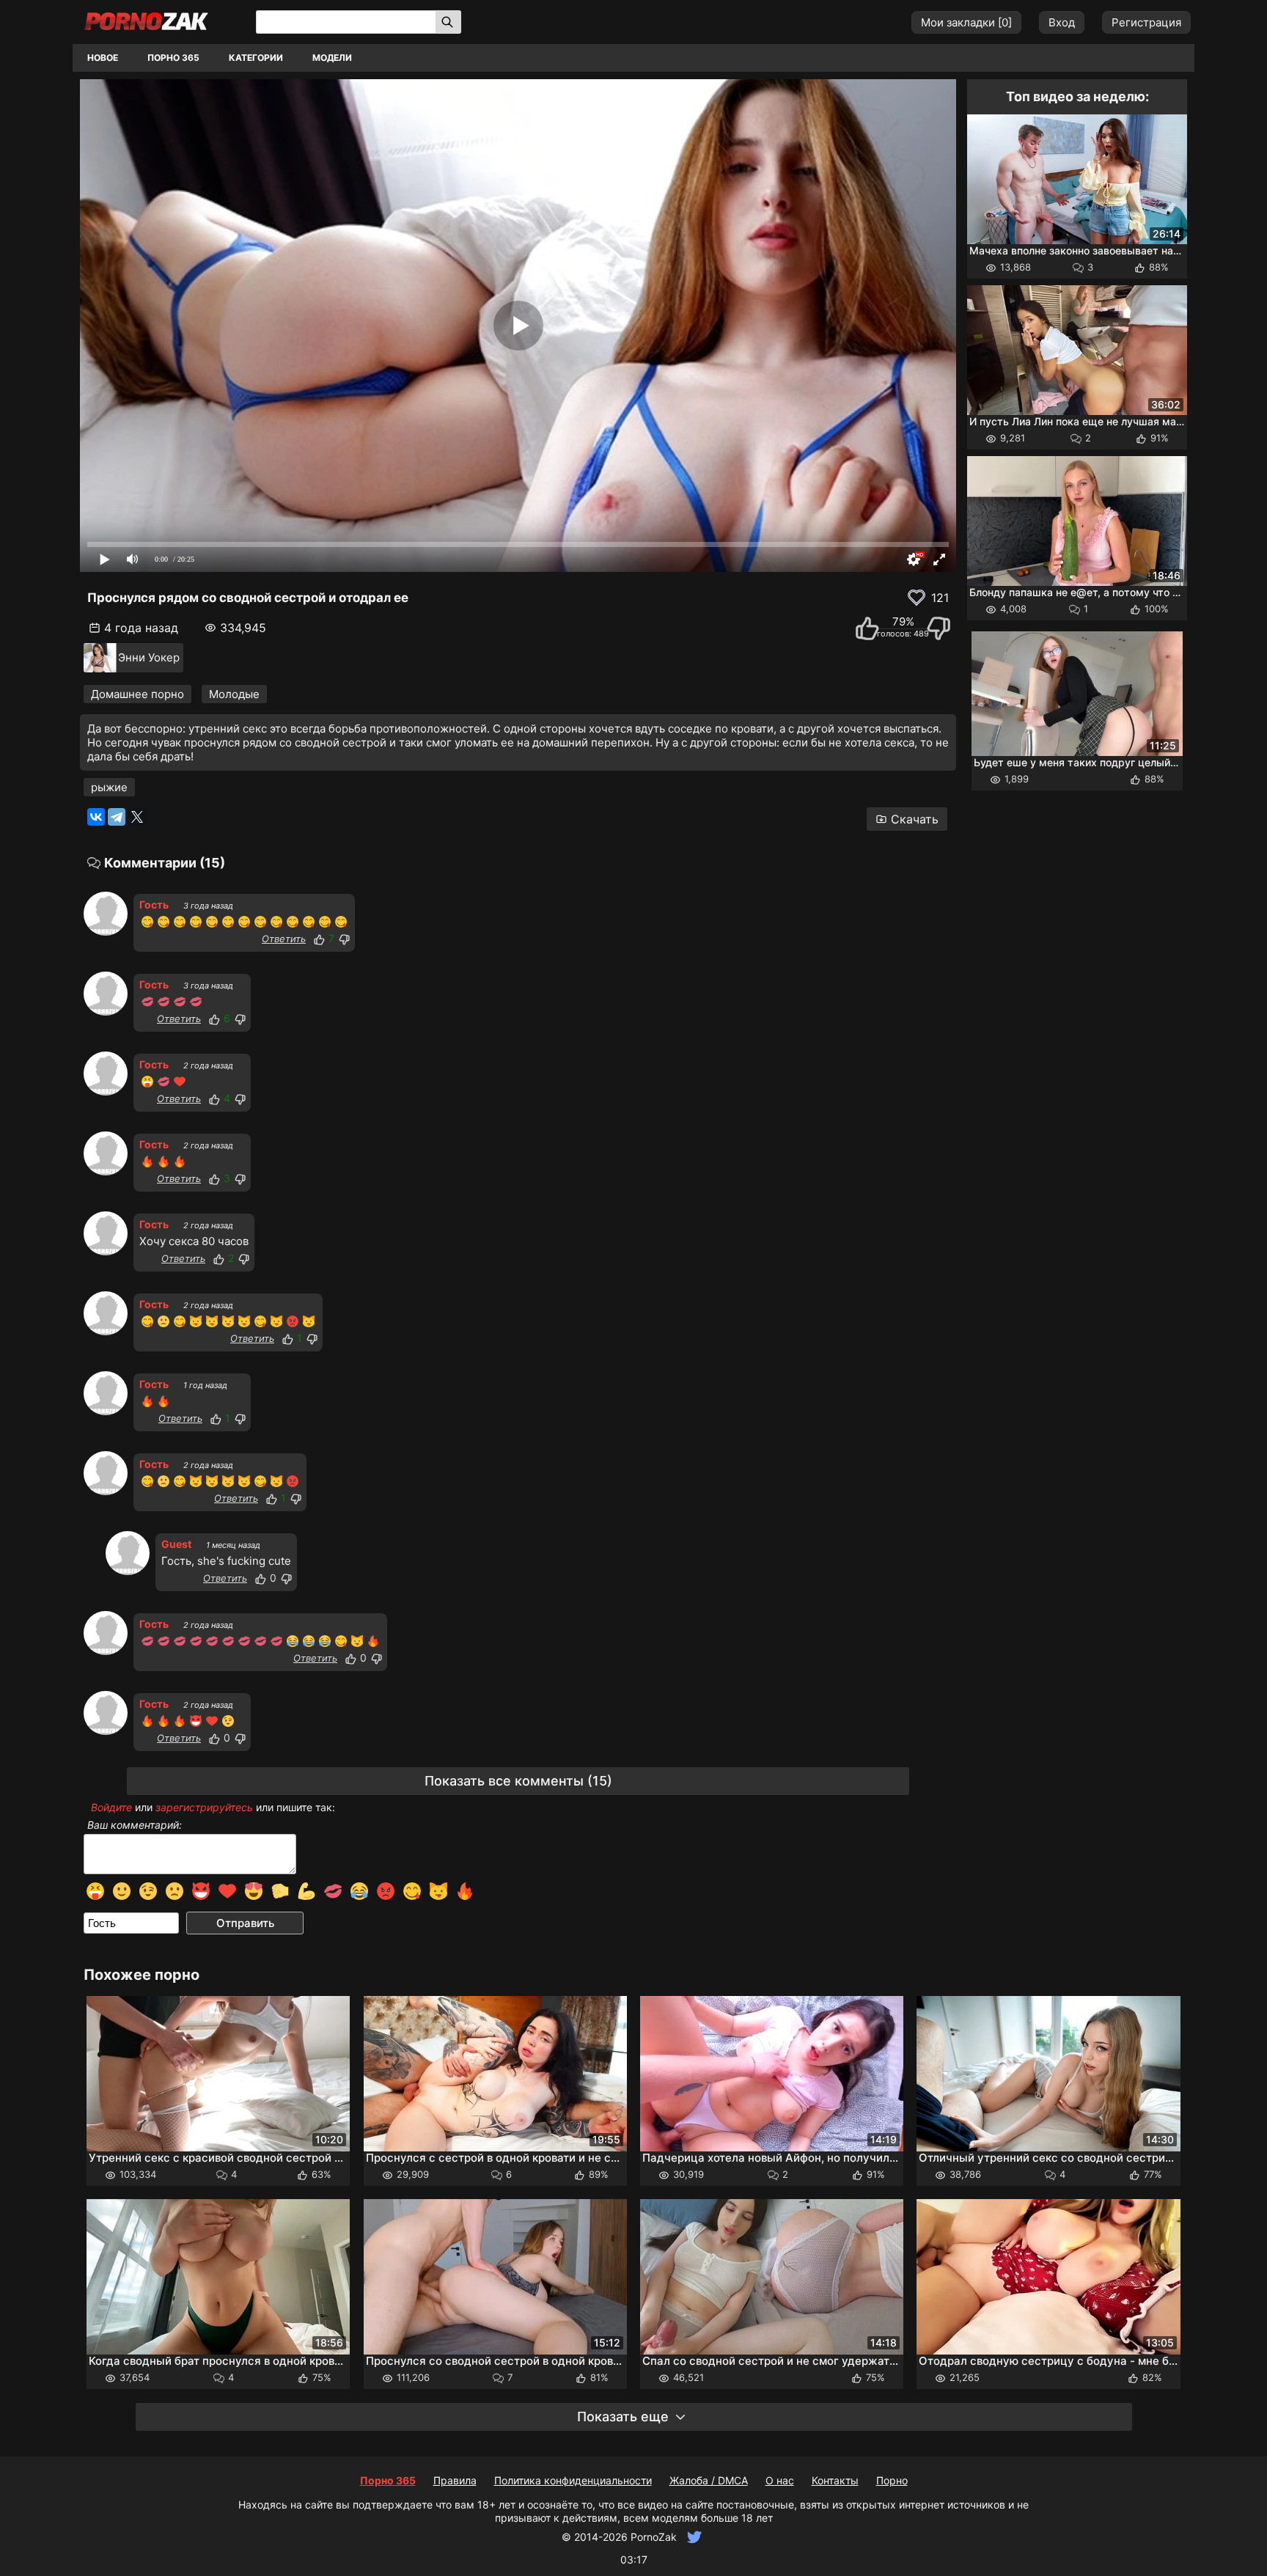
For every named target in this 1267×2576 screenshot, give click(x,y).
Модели (332, 58)
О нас (780, 2480)
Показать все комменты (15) (518, 1781)
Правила (455, 2480)
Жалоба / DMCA (709, 2480)
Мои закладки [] (966, 22)
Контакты (835, 2480)
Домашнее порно (137, 694)
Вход (1062, 22)
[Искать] (448, 22)
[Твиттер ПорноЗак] (693, 2537)
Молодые (234, 694)
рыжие (109, 787)
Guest (176, 1544)
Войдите (111, 1807)
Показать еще (623, 2417)
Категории (256, 58)
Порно (892, 2480)
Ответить (284, 939)
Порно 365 (173, 58)
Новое (103, 58)
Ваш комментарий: (135, 1825)
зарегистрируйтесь (204, 1807)
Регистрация (1146, 22)
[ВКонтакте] (96, 817)
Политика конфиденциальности (573, 2480)
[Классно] (319, 939)
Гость (154, 904)
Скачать (915, 819)
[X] (137, 817)
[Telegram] (117, 817)
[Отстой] (344, 939)
